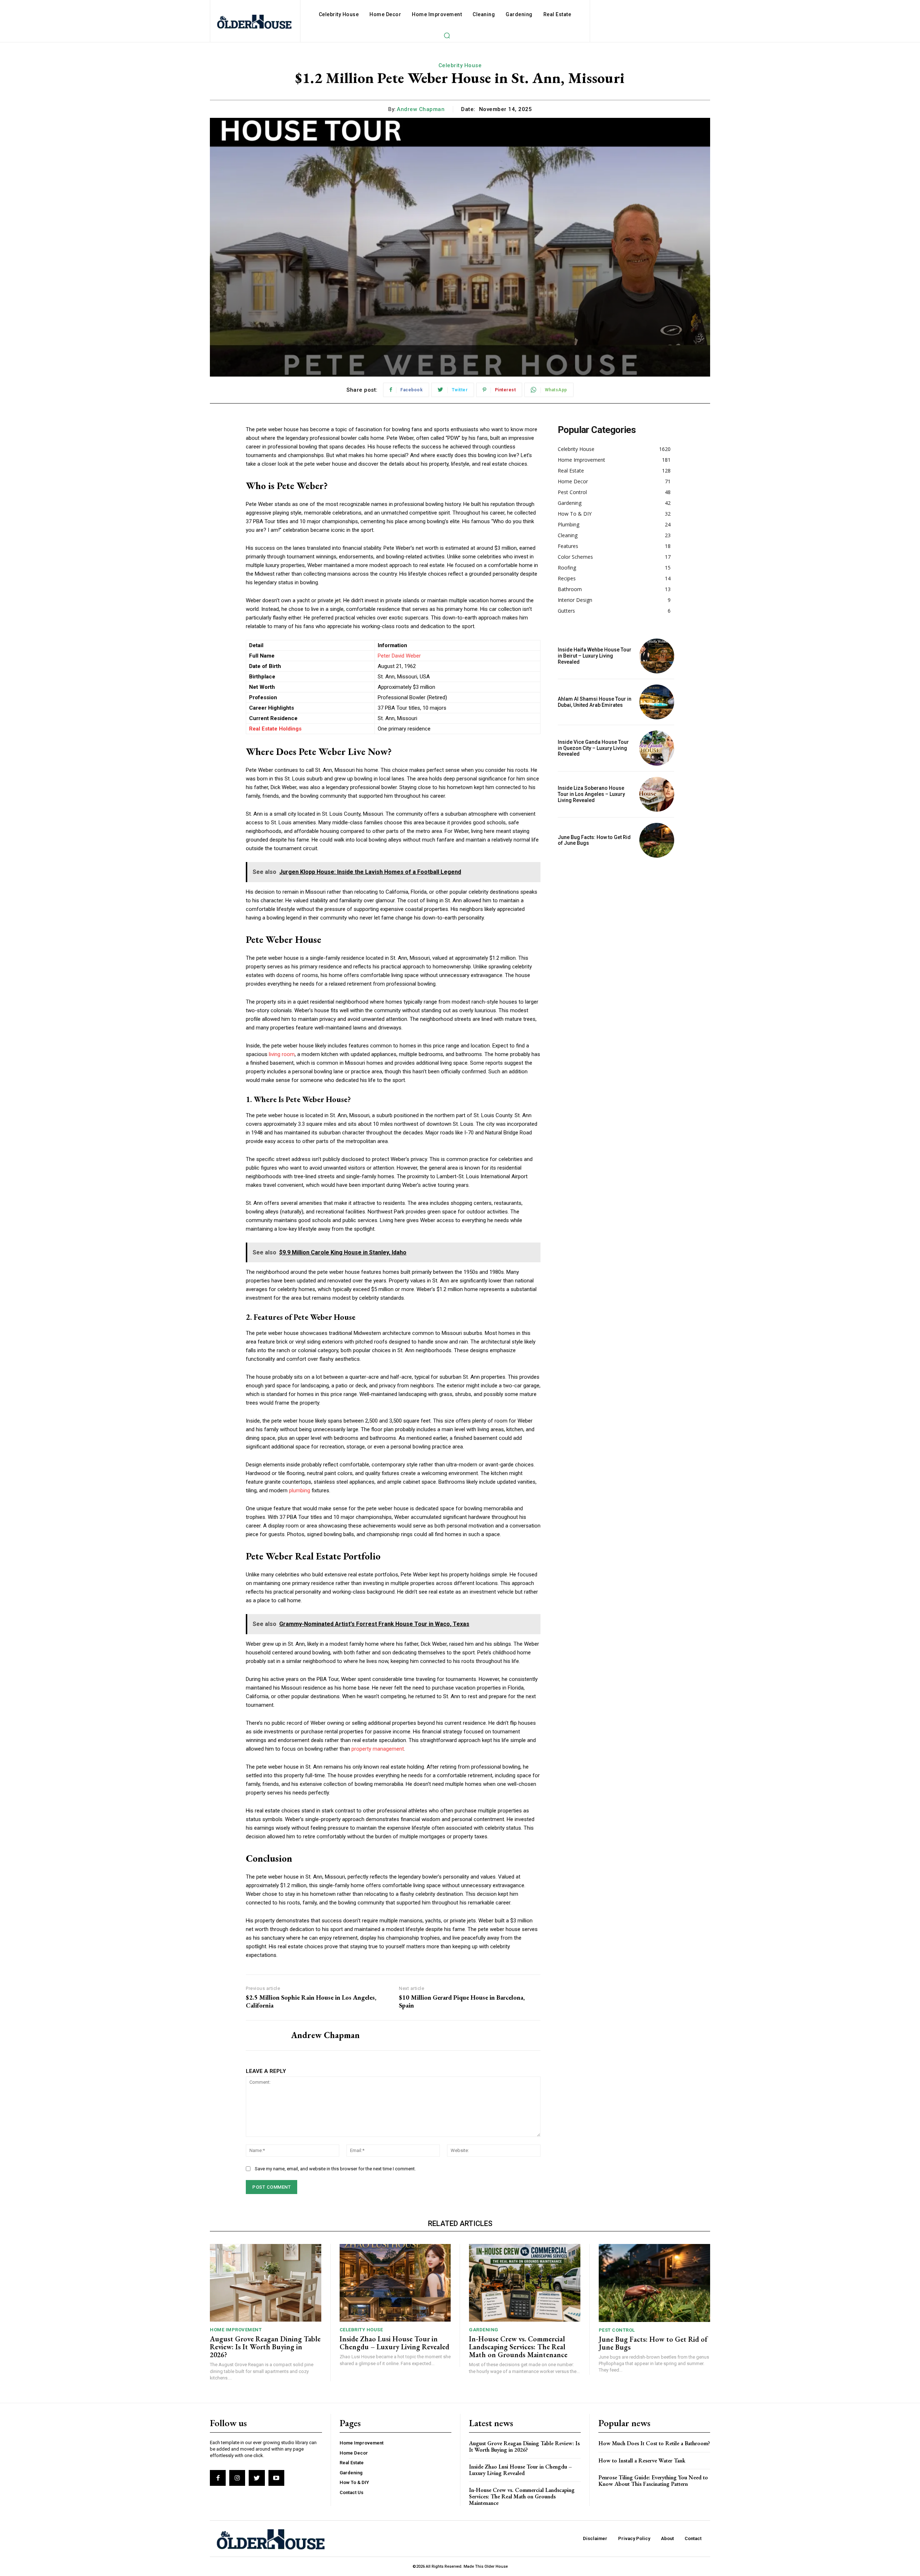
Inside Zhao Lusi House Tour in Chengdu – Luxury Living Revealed (394, 2343)
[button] (447, 35)
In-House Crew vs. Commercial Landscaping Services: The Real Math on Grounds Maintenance (518, 2347)
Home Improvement (236, 2330)
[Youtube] (276, 2478)
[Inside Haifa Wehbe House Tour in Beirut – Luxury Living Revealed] (657, 656)
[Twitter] (257, 2478)
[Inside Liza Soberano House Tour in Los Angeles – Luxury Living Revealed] (657, 794)
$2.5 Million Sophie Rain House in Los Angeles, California (311, 2001)
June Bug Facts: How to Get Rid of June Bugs (594, 840)
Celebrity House (460, 65)
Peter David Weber (399, 656)
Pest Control (617, 2330)
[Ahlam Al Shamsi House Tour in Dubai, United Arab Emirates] (657, 702)
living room (282, 1054)
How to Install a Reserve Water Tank (642, 2460)
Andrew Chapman (421, 109)
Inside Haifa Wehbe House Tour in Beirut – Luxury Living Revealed (595, 656)
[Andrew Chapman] (263, 2036)
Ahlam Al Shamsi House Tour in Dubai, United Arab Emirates (595, 702)
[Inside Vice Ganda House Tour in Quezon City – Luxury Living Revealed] (657, 748)
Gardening (484, 2330)
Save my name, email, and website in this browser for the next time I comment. (335, 2169)
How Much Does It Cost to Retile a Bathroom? (654, 2443)
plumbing (300, 1490)
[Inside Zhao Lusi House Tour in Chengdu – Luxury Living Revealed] (395, 2283)
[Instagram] (237, 2478)
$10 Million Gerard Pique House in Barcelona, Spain (462, 2001)
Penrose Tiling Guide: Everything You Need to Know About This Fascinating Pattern (653, 2481)
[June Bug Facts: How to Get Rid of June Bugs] (657, 840)
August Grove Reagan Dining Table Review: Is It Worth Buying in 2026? (265, 2347)
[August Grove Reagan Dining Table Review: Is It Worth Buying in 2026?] (266, 2283)
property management (378, 1749)
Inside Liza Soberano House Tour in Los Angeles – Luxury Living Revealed (591, 794)
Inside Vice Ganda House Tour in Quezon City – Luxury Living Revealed (593, 748)
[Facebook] (218, 2478)
